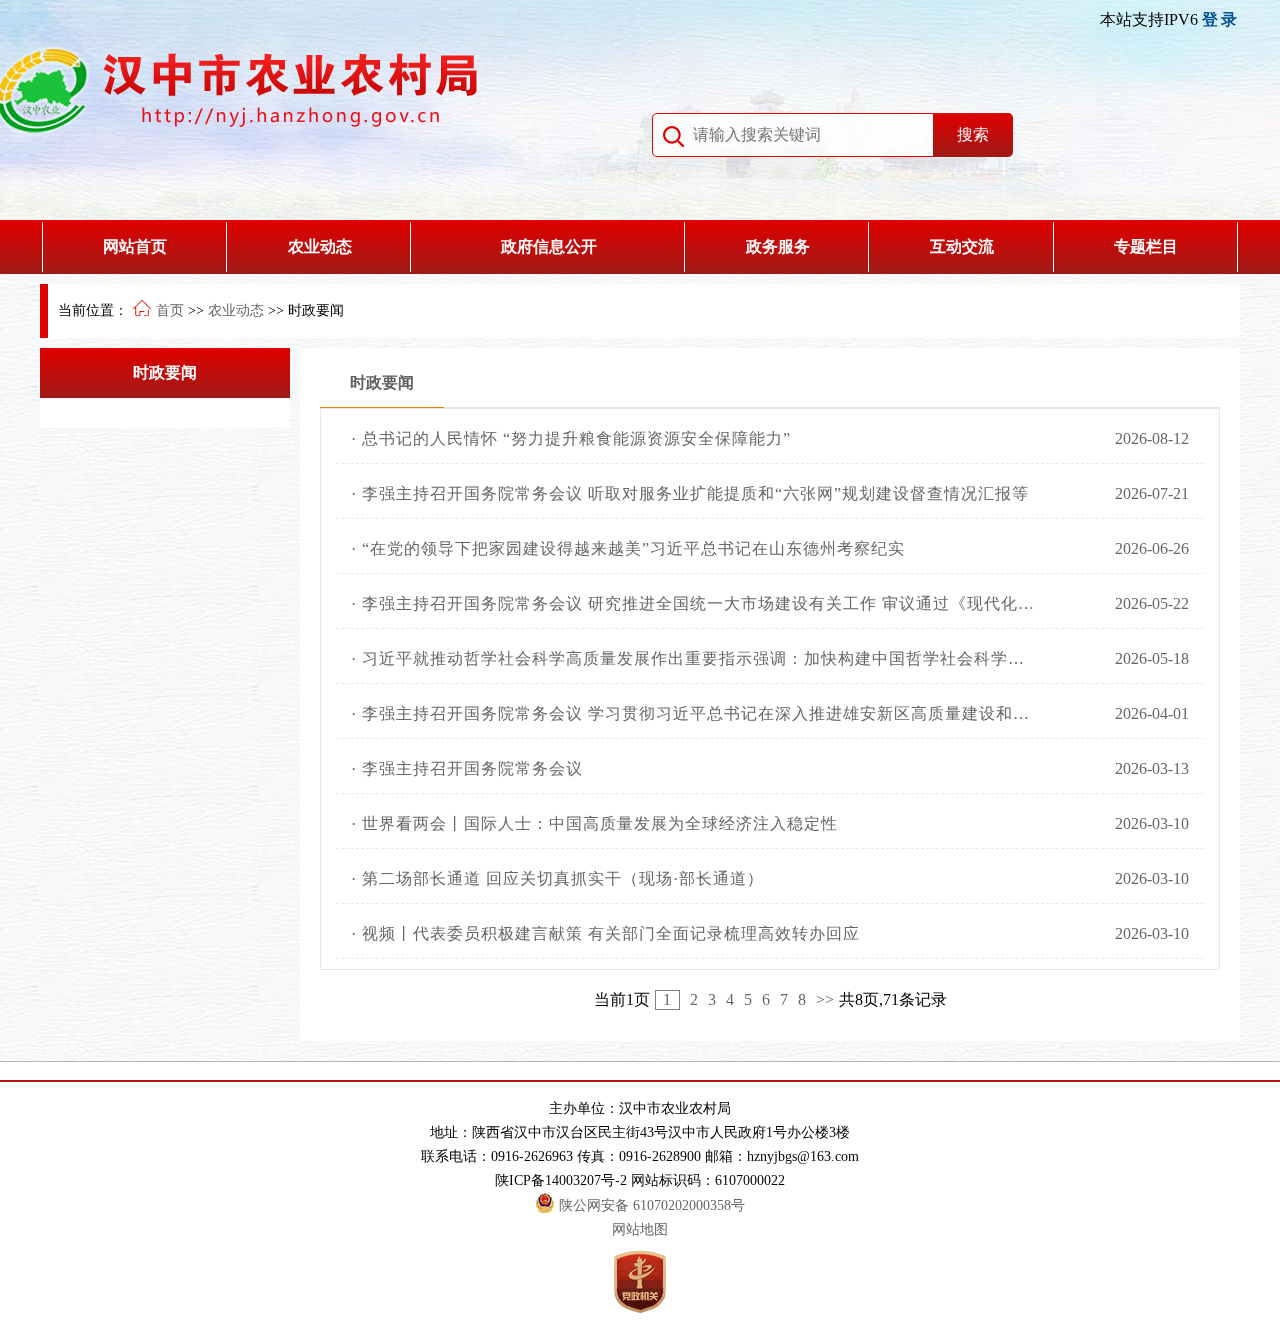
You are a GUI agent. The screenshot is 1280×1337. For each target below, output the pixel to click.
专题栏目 (1146, 246)
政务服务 (778, 246)
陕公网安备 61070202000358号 (652, 1205)
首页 (170, 310)
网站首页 (135, 246)
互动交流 (962, 246)
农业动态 (320, 246)
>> (825, 999)
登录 (1221, 19)
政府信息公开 (549, 246)
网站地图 (640, 1229)
